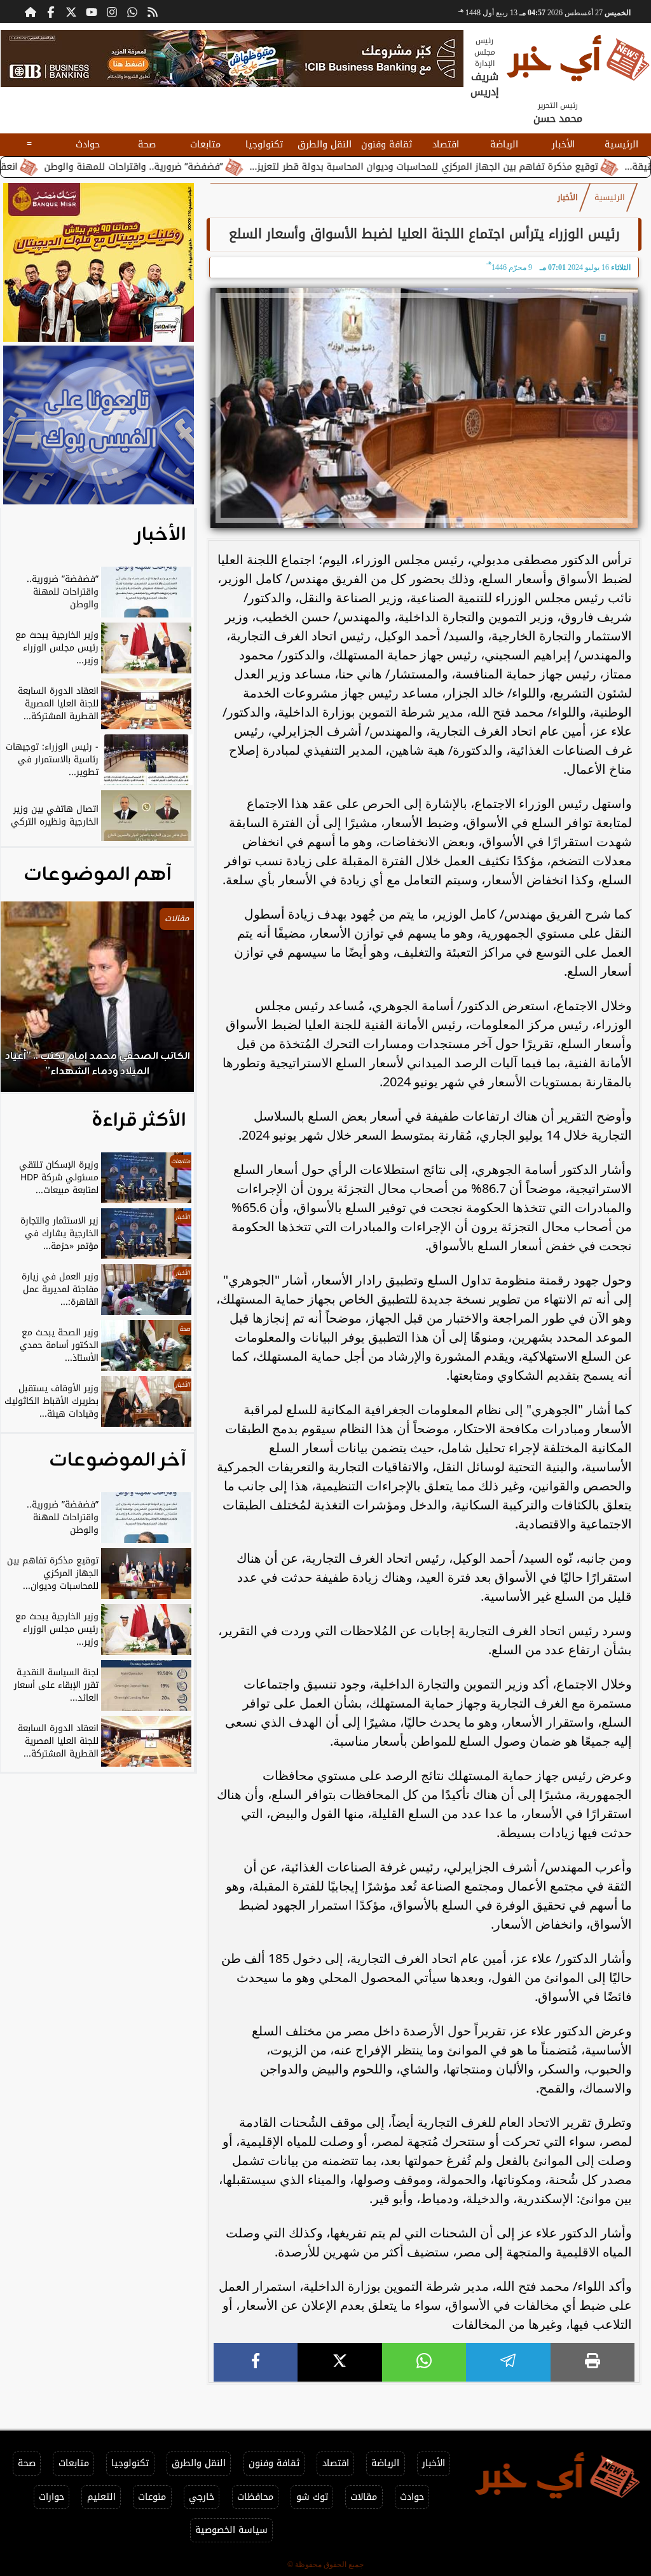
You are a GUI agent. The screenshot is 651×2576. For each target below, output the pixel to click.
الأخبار (563, 145)
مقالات (364, 2497)
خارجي (202, 2497)
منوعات (152, 2497)
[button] (27, 1003)
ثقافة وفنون (387, 145)
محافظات (255, 2497)
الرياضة (504, 145)
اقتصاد (446, 145)
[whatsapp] (424, 2362)
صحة (147, 145)
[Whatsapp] (132, 11)
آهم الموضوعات (98, 875)
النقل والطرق (325, 145)
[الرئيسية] (31, 11)
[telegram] (508, 2362)
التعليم (101, 2497)
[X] (339, 2362)
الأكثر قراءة (139, 1121)
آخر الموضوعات (118, 1460)
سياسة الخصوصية (231, 2530)
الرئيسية (621, 145)
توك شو (312, 2497)
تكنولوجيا (264, 145)
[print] (593, 2362)
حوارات (51, 2497)
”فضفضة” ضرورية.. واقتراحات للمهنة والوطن (195, 167)
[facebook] (256, 2362)
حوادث (88, 145)
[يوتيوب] (92, 11)
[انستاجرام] (112, 11)
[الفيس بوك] (51, 11)
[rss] (153, 11)
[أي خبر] (232, 58)
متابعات (205, 145)
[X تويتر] (71, 11)
